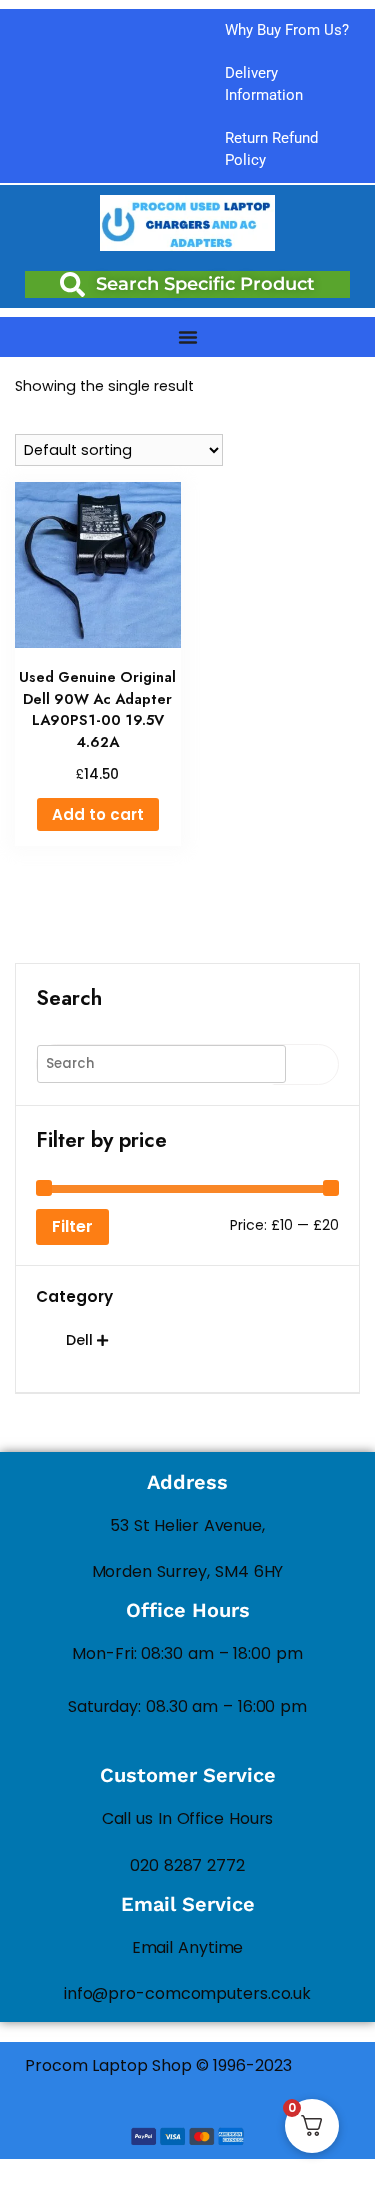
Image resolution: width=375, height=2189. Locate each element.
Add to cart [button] (98, 814)
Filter (72, 1226)
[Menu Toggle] (188, 337)
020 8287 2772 (187, 1865)
